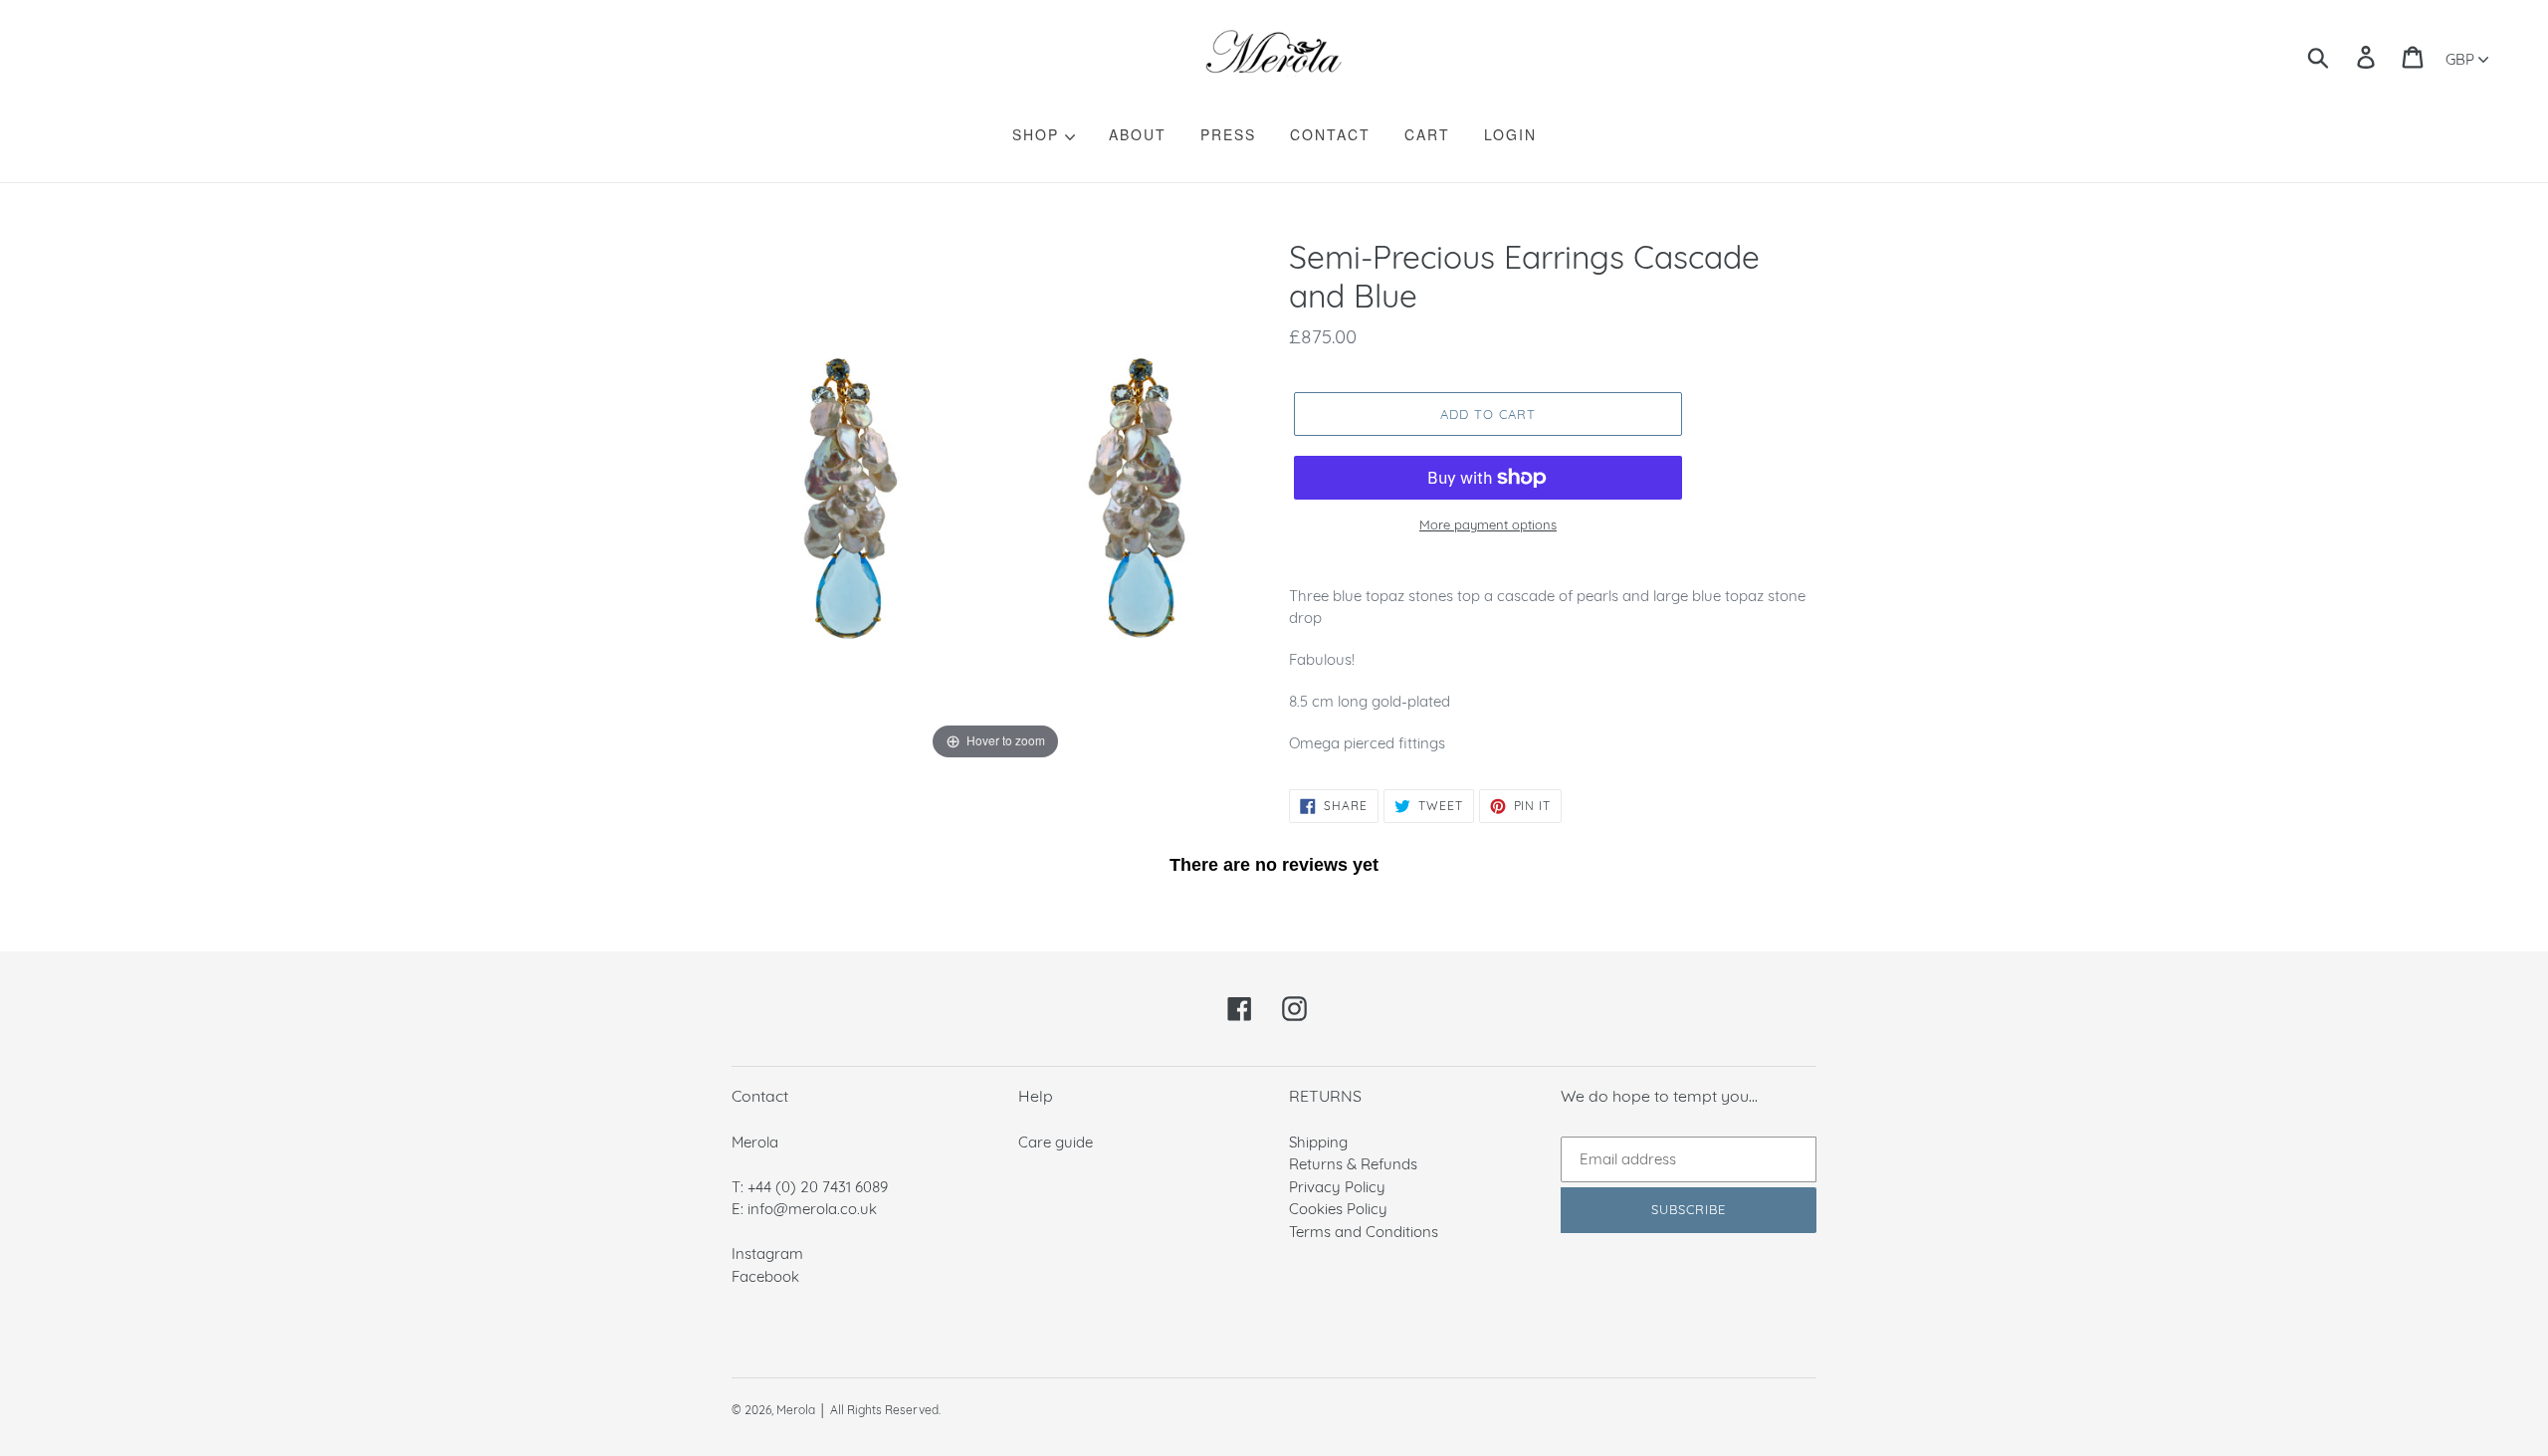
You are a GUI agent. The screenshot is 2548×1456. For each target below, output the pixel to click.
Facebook (765, 1276)
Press (1228, 134)
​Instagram (767, 1253)
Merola (796, 1410)
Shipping (1318, 1142)
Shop (1039, 134)
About (1138, 134)
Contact (1330, 134)
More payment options (1488, 524)
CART (1427, 134)
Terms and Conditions (1364, 1232)
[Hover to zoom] (995, 500)
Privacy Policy (1337, 1187)
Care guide (1056, 1142)
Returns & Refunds (1353, 1164)
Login (1510, 134)
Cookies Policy (1338, 1209)
